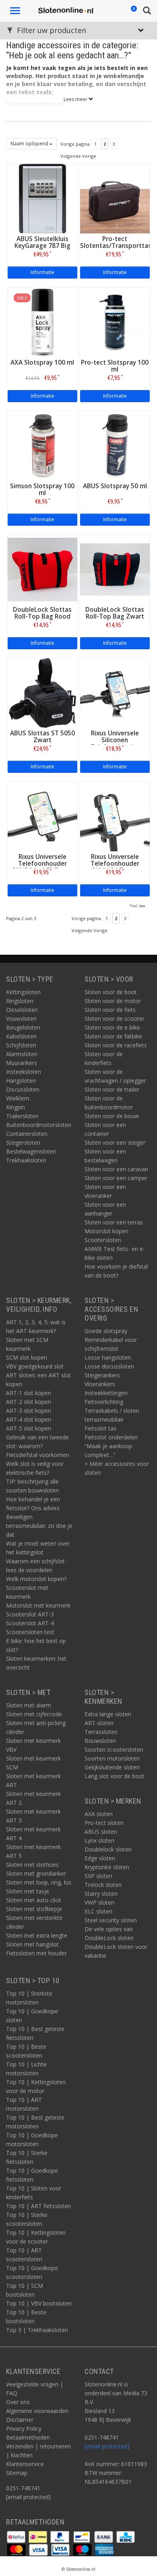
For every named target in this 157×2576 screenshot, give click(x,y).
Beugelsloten (23, 1027)
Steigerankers (102, 1375)
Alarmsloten (22, 1054)
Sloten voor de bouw (112, 1116)
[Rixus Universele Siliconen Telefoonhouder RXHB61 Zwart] (115, 692)
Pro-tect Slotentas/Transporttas (116, 242)
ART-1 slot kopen (29, 1393)
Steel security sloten (111, 1920)
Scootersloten (103, 1240)
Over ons (18, 2402)
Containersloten (27, 1134)
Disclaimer (20, 2420)
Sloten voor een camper (116, 1178)
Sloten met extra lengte (37, 1935)
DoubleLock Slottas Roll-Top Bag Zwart (115, 613)
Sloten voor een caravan (116, 1169)
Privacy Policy (24, 2428)
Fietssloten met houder (36, 1953)
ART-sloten (99, 1723)
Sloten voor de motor (113, 1001)
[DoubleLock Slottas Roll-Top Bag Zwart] (115, 569)
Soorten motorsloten (112, 1758)
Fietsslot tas (100, 1428)
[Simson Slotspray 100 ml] (42, 445)
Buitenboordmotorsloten (39, 1125)
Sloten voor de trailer (112, 1089)
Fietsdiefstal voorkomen (38, 1455)
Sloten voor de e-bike (112, 1027)
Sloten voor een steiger (115, 1142)
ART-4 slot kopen (29, 1419)
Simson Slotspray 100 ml (42, 489)
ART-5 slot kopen (29, 1428)
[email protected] (107, 2446)
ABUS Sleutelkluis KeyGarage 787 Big (42, 242)
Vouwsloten (21, 1019)
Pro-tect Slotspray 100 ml (115, 366)
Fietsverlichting (104, 1402)
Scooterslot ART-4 (30, 1623)
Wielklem (18, 1098)
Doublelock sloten (108, 1849)
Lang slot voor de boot (115, 1776)
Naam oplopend (30, 143)
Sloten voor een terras (114, 1222)
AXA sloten (99, 1814)
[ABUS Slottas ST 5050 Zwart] (42, 692)
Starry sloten (101, 1894)
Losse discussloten (109, 1366)
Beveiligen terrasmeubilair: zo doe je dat (39, 1526)
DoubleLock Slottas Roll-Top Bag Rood (42, 613)
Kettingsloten (23, 992)
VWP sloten (99, 1902)
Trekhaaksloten (26, 1160)
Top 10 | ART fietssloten (38, 2206)
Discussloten (23, 1089)
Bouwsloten (100, 1741)
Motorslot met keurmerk (38, 1605)
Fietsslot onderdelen (111, 1437)
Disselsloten (22, 1010)
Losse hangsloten (108, 1357)
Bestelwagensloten (31, 1151)
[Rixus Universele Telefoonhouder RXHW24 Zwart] (115, 816)
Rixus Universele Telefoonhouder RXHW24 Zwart (115, 864)
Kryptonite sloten (107, 1867)
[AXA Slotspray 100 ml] (42, 321)
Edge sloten (100, 1858)
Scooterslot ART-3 (30, 1614)
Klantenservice (25, 2464)
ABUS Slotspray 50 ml (115, 486)
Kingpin (15, 1107)
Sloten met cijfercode (34, 1714)
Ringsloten (20, 1001)
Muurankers (22, 1063)
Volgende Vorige (78, 156)
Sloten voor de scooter (115, 1019)
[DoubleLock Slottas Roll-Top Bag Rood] (42, 569)
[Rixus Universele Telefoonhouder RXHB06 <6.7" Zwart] (42, 816)
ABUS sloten (101, 1832)
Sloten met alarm (29, 1705)
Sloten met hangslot (32, 1944)
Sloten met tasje (28, 1891)
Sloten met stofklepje (34, 1909)
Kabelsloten (21, 1036)
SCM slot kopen (27, 1357)
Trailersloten (22, 1116)
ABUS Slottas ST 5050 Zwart (42, 737)
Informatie (42, 272)
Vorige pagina (75, 144)
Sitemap (17, 2473)
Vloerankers (100, 1384)
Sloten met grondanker (36, 1873)
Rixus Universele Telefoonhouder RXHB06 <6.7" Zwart (42, 864)
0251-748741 (23, 2488)
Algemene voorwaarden (37, 2411)
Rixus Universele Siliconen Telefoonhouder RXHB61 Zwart (115, 743)
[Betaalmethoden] (17, 2536)
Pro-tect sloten (104, 1823)
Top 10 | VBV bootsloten (39, 2303)
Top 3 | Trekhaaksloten (37, 2330)
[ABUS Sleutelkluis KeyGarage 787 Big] (42, 198)
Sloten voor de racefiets (116, 1045)
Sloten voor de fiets (110, 1010)
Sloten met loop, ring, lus (39, 1882)
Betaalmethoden (28, 2437)
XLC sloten (98, 1911)
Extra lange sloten (108, 1714)
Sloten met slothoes (32, 1865)
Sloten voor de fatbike (113, 1036)
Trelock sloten (103, 1885)
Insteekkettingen (106, 1393)
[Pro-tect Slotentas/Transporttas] (115, 198)
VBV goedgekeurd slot (35, 1366)
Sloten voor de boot (111, 992)
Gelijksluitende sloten (112, 1767)
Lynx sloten (99, 1840)
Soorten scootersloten (114, 1749)
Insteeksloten (24, 1072)
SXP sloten (98, 1876)
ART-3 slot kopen (29, 1411)
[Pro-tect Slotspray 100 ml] (115, 321)
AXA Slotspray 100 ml (42, 362)
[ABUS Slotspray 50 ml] (115, 445)
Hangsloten (21, 1081)
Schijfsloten (21, 1045)
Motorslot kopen (106, 1231)
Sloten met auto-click (34, 1900)
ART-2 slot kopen (29, 1402)
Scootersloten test (30, 1632)
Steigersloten (23, 1142)
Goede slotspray (106, 1331)
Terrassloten (101, 1732)
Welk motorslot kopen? (36, 1579)
